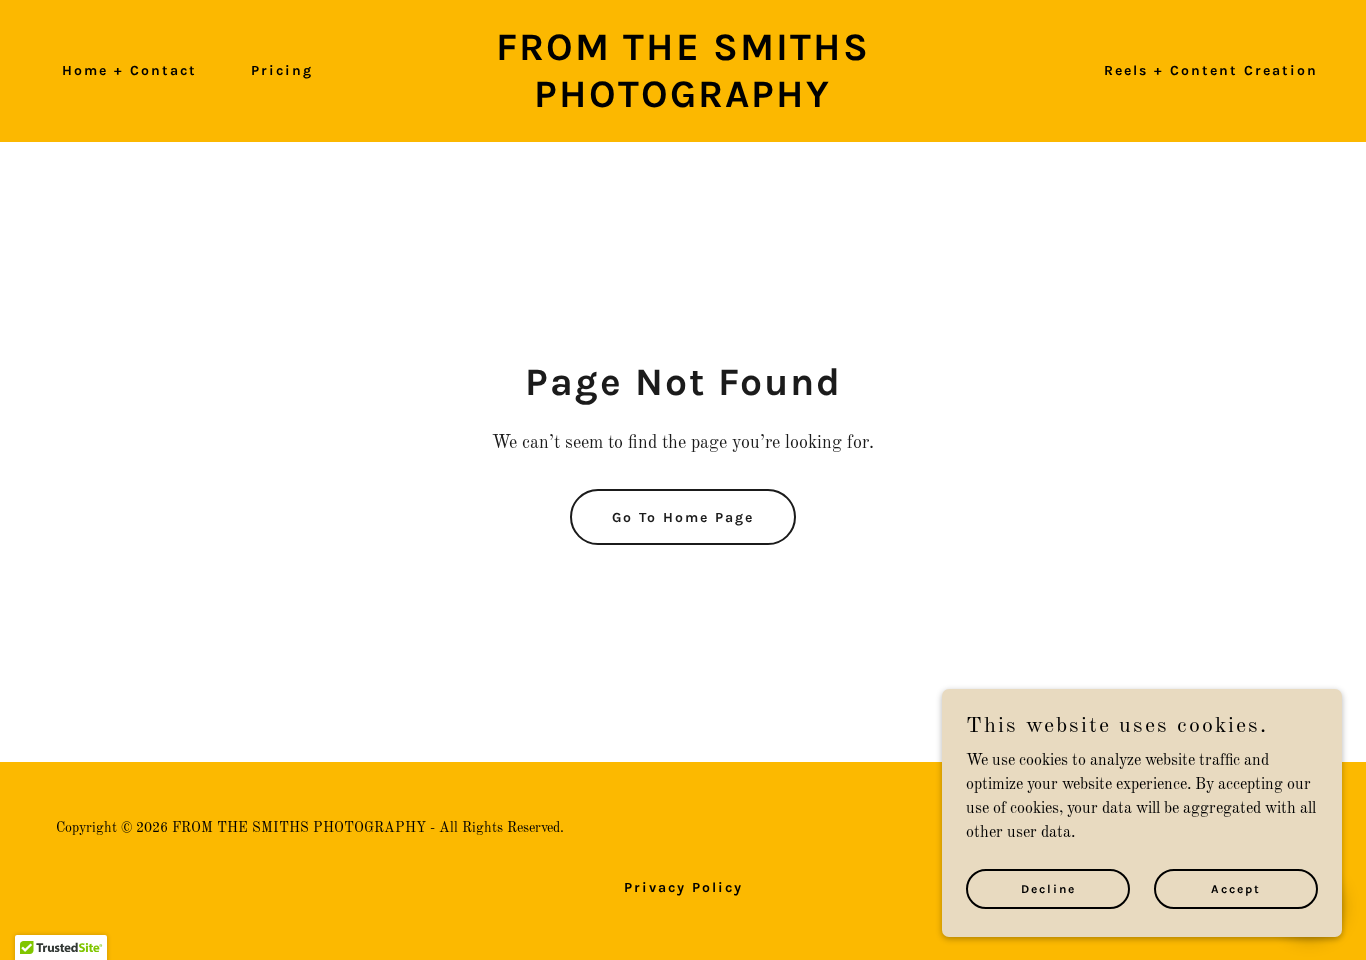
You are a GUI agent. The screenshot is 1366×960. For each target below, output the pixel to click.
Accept (1236, 888)
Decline (1048, 888)
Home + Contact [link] (129, 70)
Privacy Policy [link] (683, 887)
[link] (682, 103)
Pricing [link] (282, 70)
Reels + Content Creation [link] (1211, 70)
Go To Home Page (683, 517)
